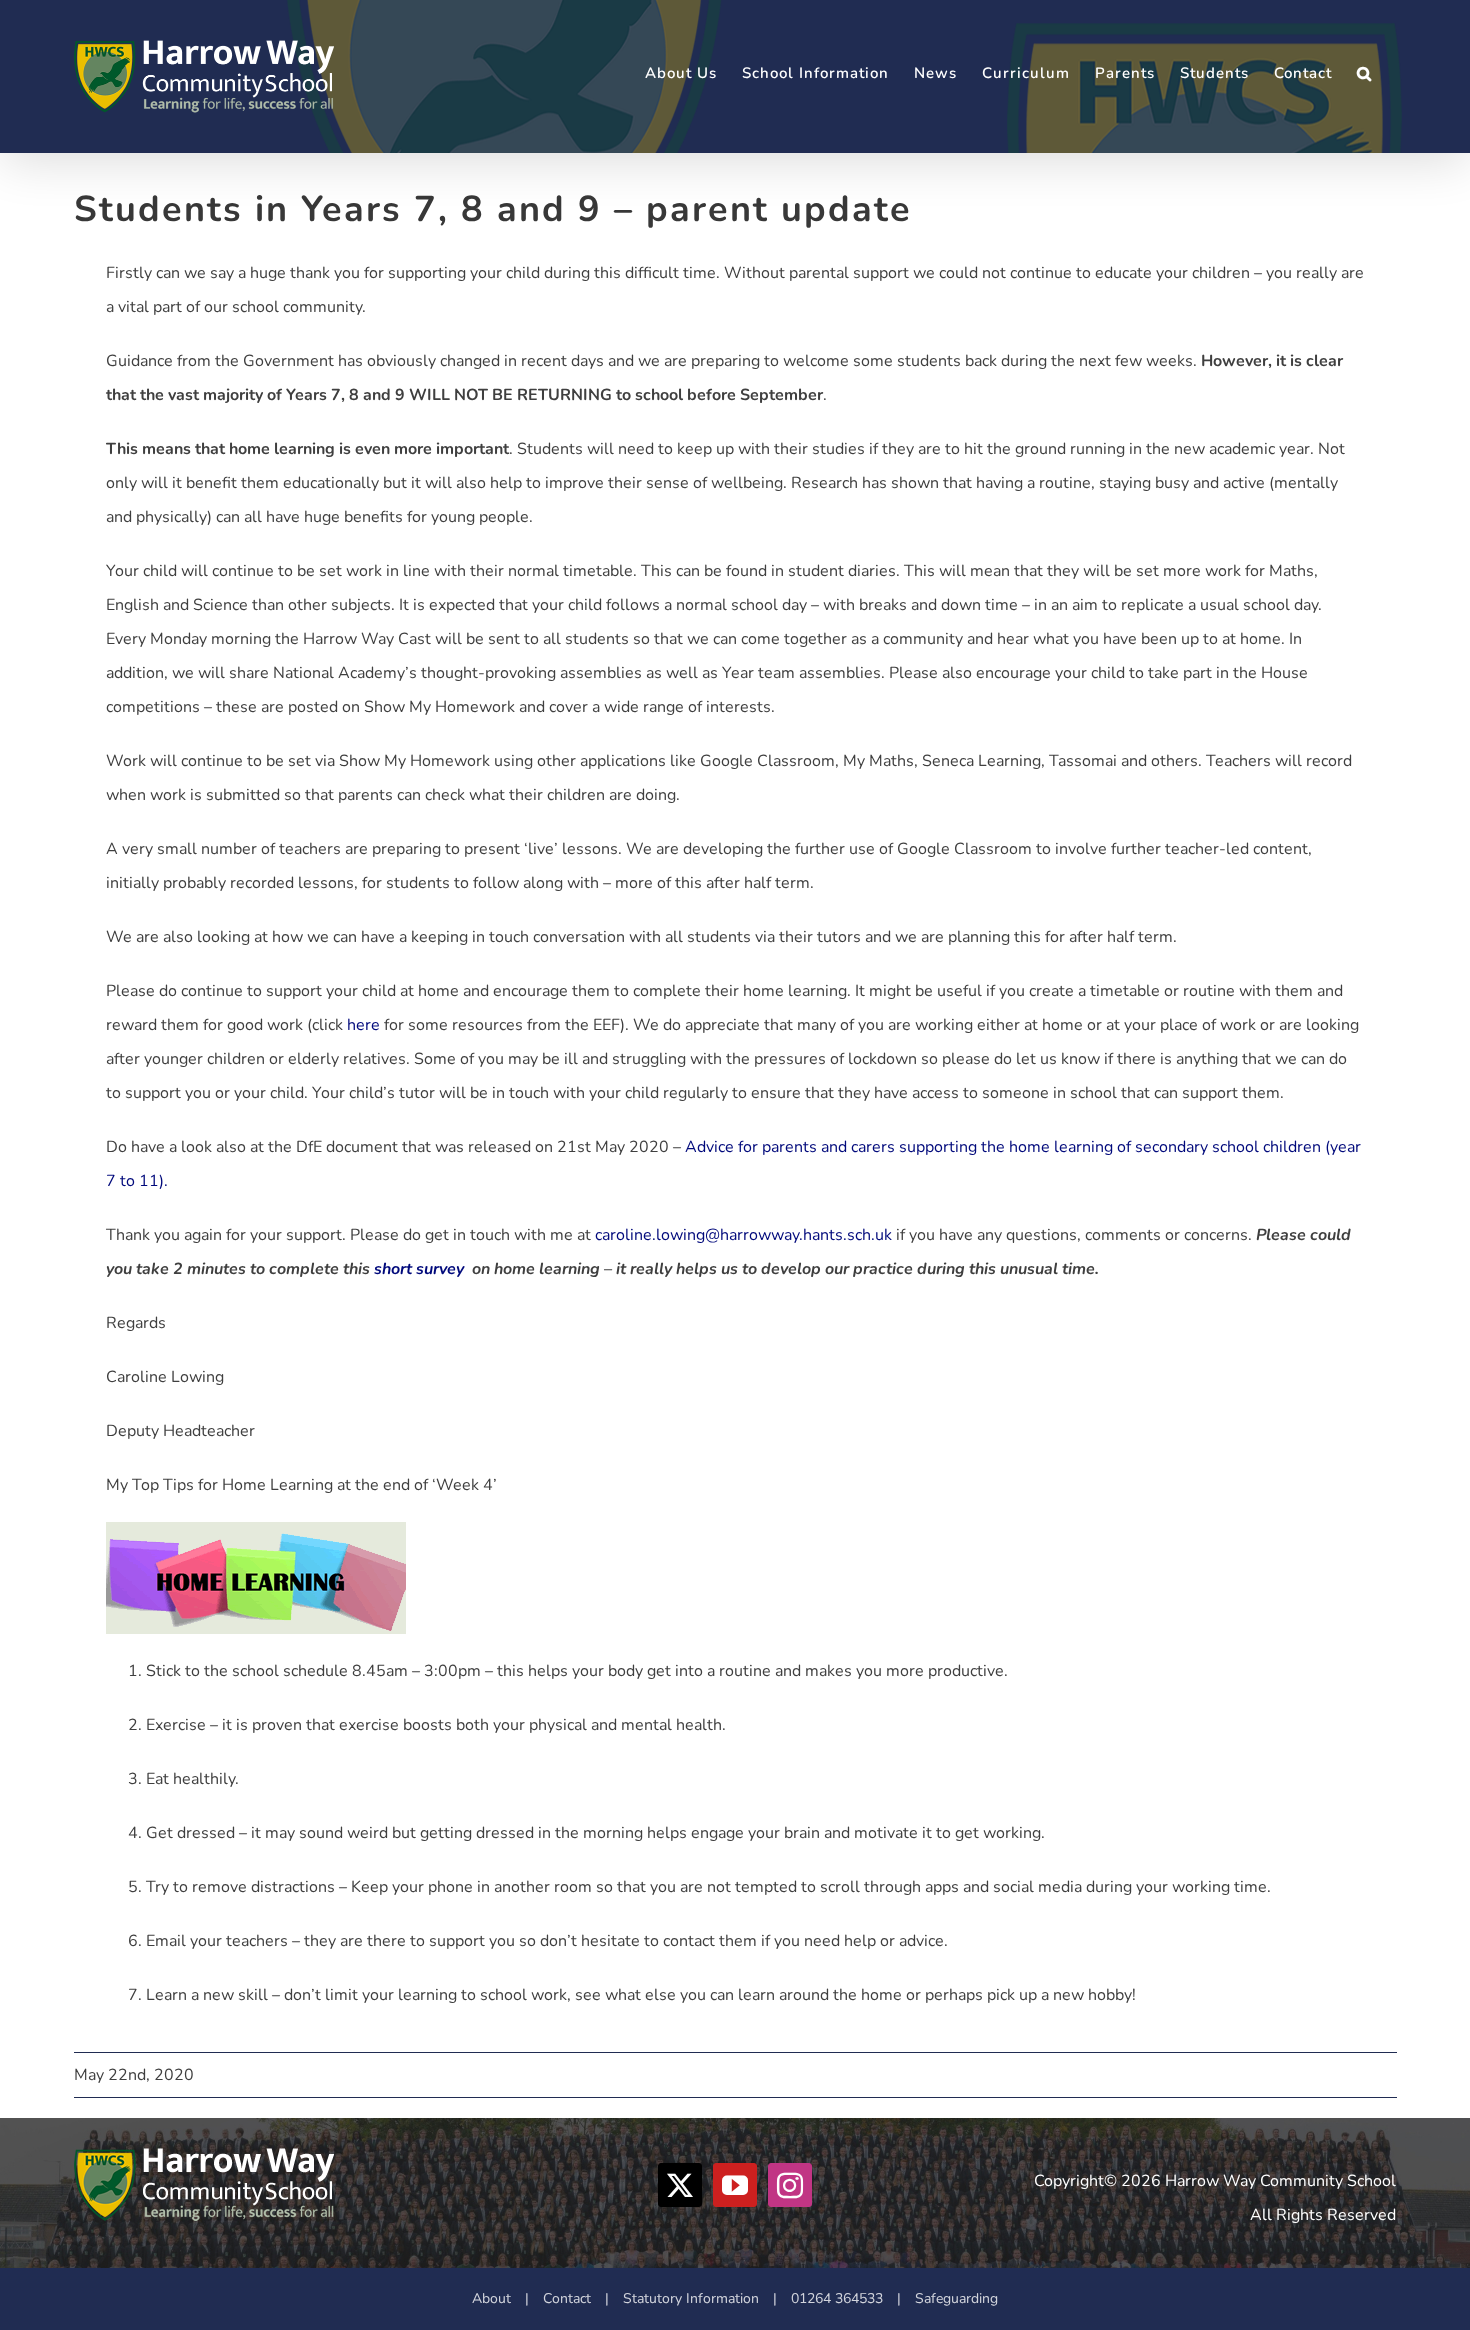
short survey (419, 1269)
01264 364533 (837, 2298)
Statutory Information (691, 2298)
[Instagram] (790, 2185)
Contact (567, 2298)
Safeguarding (956, 2298)
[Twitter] (680, 2185)
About (491, 2298)
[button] (1364, 73)
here (363, 1025)
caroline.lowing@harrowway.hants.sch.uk (743, 1235)
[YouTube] (735, 2185)
